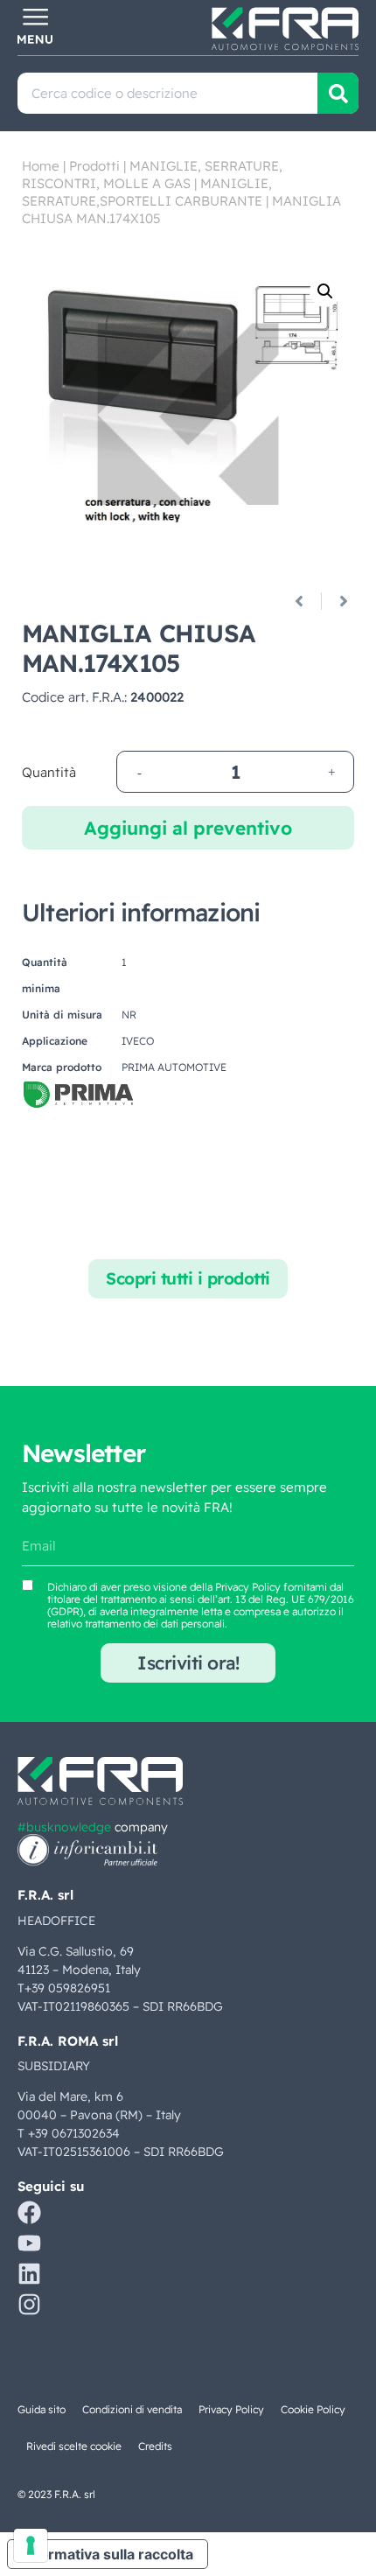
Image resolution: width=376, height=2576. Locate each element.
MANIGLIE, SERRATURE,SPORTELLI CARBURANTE (147, 192)
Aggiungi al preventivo (188, 828)
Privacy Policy (248, 1587)
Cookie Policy (313, 2409)
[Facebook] (29, 2212)
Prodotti (94, 166)
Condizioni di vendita (132, 2409)
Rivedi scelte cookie (74, 2446)
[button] (325, 291)
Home (41, 166)
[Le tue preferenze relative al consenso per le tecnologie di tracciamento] (31, 2545)
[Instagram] (29, 2304)
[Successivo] (337, 601)
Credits (155, 2446)
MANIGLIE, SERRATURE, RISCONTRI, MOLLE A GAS (152, 175)
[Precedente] (306, 601)
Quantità (49, 772)
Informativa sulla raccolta (108, 2554)
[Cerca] (338, 93)
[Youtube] (29, 2243)
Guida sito (42, 2409)
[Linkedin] (29, 2274)
